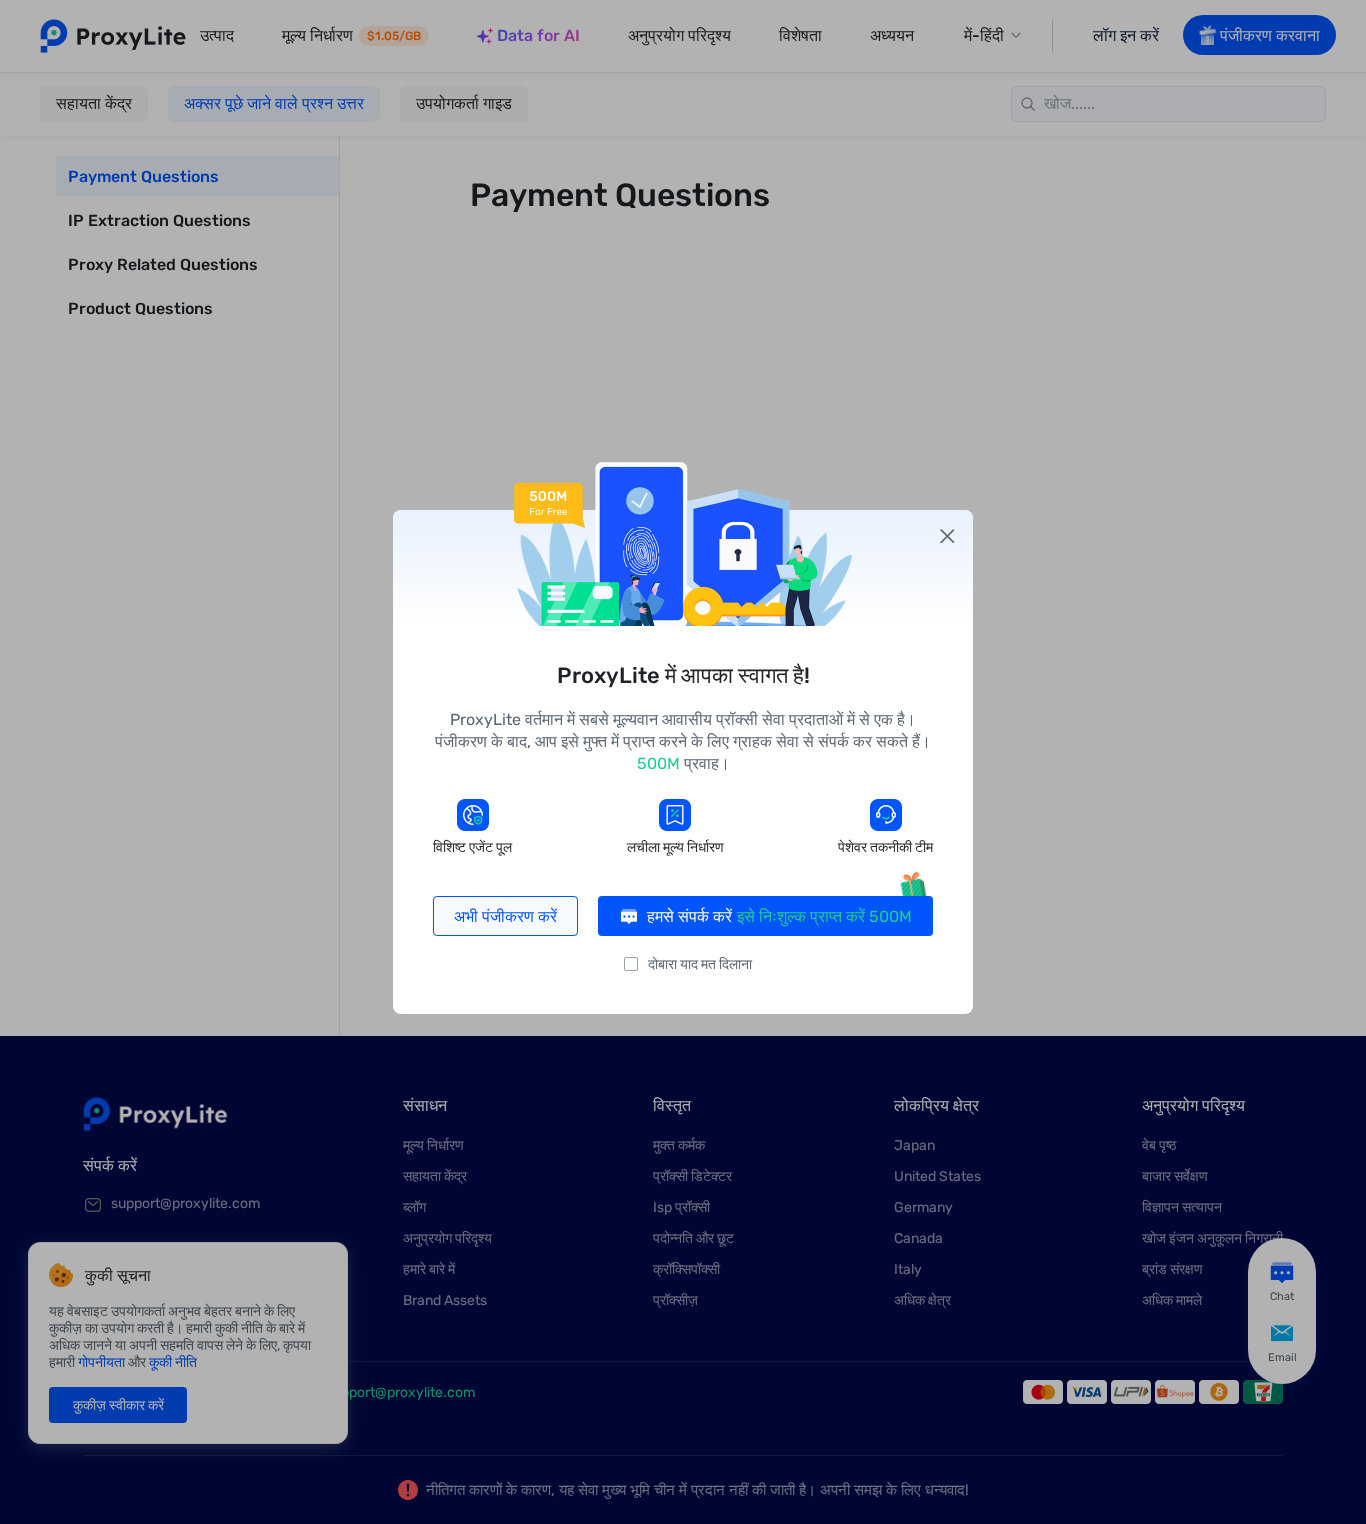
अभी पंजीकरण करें (505, 916)
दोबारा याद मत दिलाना (700, 964)
